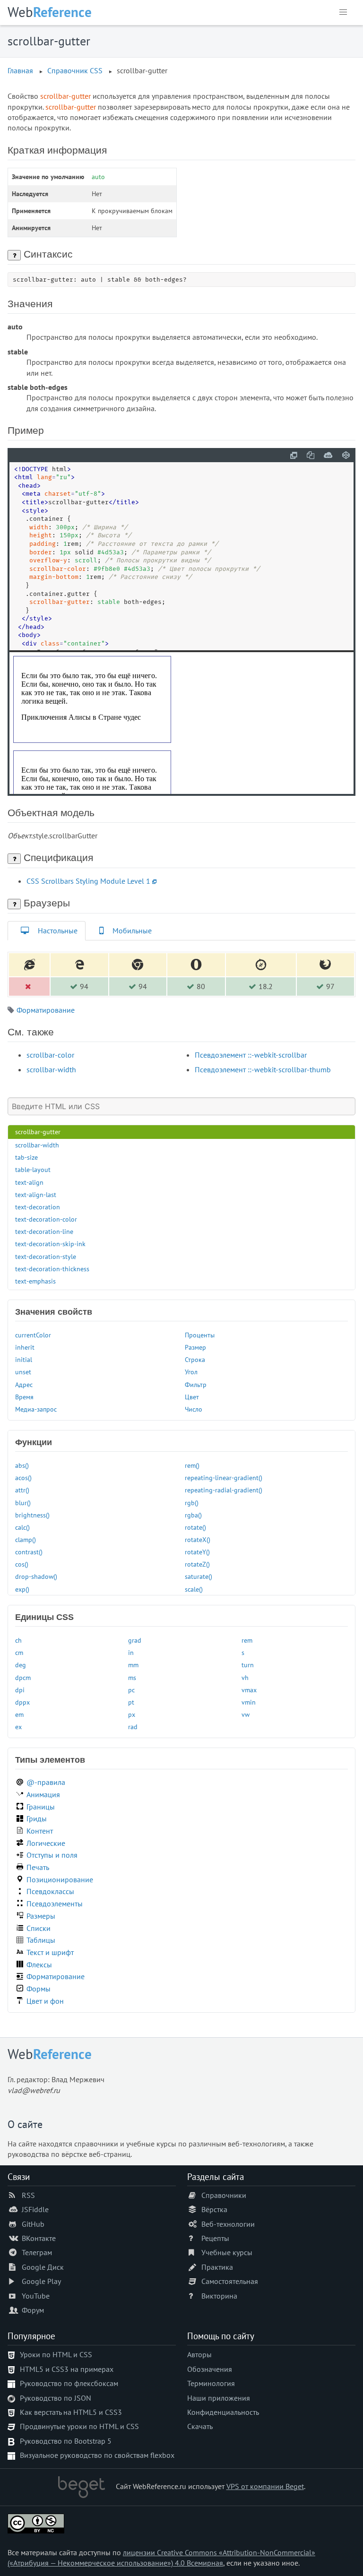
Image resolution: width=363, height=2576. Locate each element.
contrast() (29, 1552)
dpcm (23, 1677)
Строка (195, 1359)
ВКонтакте (39, 2238)
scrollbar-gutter (38, 1132)
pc (131, 1690)
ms (132, 1677)
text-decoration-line (44, 1231)
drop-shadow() (36, 1576)
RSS (28, 2195)
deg (21, 1665)
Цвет (192, 1397)
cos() (22, 1564)
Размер (195, 1347)
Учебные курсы (227, 2252)
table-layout (33, 1169)
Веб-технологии (228, 2224)
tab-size (26, 1157)
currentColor (33, 1335)
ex (18, 1727)
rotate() (195, 1527)
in (131, 1652)
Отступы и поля (52, 1855)
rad (133, 1727)
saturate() (199, 1576)
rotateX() (198, 1539)
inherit (25, 1347)
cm (19, 1652)
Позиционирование (60, 1879)
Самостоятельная (230, 2281)
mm (133, 1665)
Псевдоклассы (50, 1891)
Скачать (200, 2426)
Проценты (200, 1335)
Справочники (224, 2195)
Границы (41, 1807)
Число (194, 1409)
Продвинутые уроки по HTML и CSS (79, 2426)
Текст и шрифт (50, 1952)
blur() (23, 1503)
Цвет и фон (45, 2001)
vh (245, 1677)
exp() (22, 1589)
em (19, 1714)
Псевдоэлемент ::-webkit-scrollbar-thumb (263, 1069)
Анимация (43, 1794)
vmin (249, 1702)
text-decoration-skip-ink (50, 1244)
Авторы (199, 2354)
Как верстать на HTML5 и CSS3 (71, 2412)
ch (18, 1640)
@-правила (46, 1782)
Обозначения (210, 2369)
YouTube (36, 2296)
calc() (22, 1527)
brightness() (32, 1515)
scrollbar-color (50, 1055)
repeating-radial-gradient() (224, 1490)
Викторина (219, 2296)
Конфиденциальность (223, 2412)
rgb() (192, 1503)
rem (247, 1640)
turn (248, 1665)
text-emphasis (35, 1281)
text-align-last (36, 1194)
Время (24, 1397)
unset (23, 1372)
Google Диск (43, 2267)
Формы (39, 1989)
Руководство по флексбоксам (69, 2383)
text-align (29, 1182)
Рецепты (215, 2238)
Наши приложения (219, 2398)
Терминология (211, 2383)
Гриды (37, 1818)
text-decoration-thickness (52, 1269)
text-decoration (38, 1207)
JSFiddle (35, 2209)
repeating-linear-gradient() (224, 1478)
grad (135, 1640)
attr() (22, 1490)
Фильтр (196, 1384)
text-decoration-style (46, 1256)
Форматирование (46, 1010)
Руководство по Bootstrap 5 (66, 2441)
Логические (46, 1843)
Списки (39, 1928)
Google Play (41, 2281)
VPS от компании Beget (265, 2486)
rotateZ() (197, 1564)
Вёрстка (214, 2209)
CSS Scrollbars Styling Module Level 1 (88, 881)
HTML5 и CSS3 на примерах (67, 2369)
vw (246, 1714)
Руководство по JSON (56, 2398)
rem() (192, 1465)
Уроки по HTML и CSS (56, 2354)
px (132, 1714)
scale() (194, 1589)
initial (24, 1359)
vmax (249, 1690)
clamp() (26, 1539)
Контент (40, 1831)
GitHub (33, 2224)
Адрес (24, 1384)
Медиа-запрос (36, 1409)
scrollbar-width (51, 1069)
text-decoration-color (46, 1219)
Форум (33, 2310)
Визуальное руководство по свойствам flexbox (97, 2455)
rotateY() (197, 1552)
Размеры (41, 1916)
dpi (20, 1690)
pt (131, 1702)
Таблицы (41, 1940)
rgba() (193, 1515)
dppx (22, 1702)
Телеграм (37, 2252)
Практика (217, 2267)
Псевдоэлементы (55, 1904)
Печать (38, 1867)
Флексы (39, 1964)
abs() (22, 1465)
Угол (191, 1372)
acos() (23, 1478)
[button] (343, 12)
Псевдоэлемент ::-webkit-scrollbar (251, 1055)
